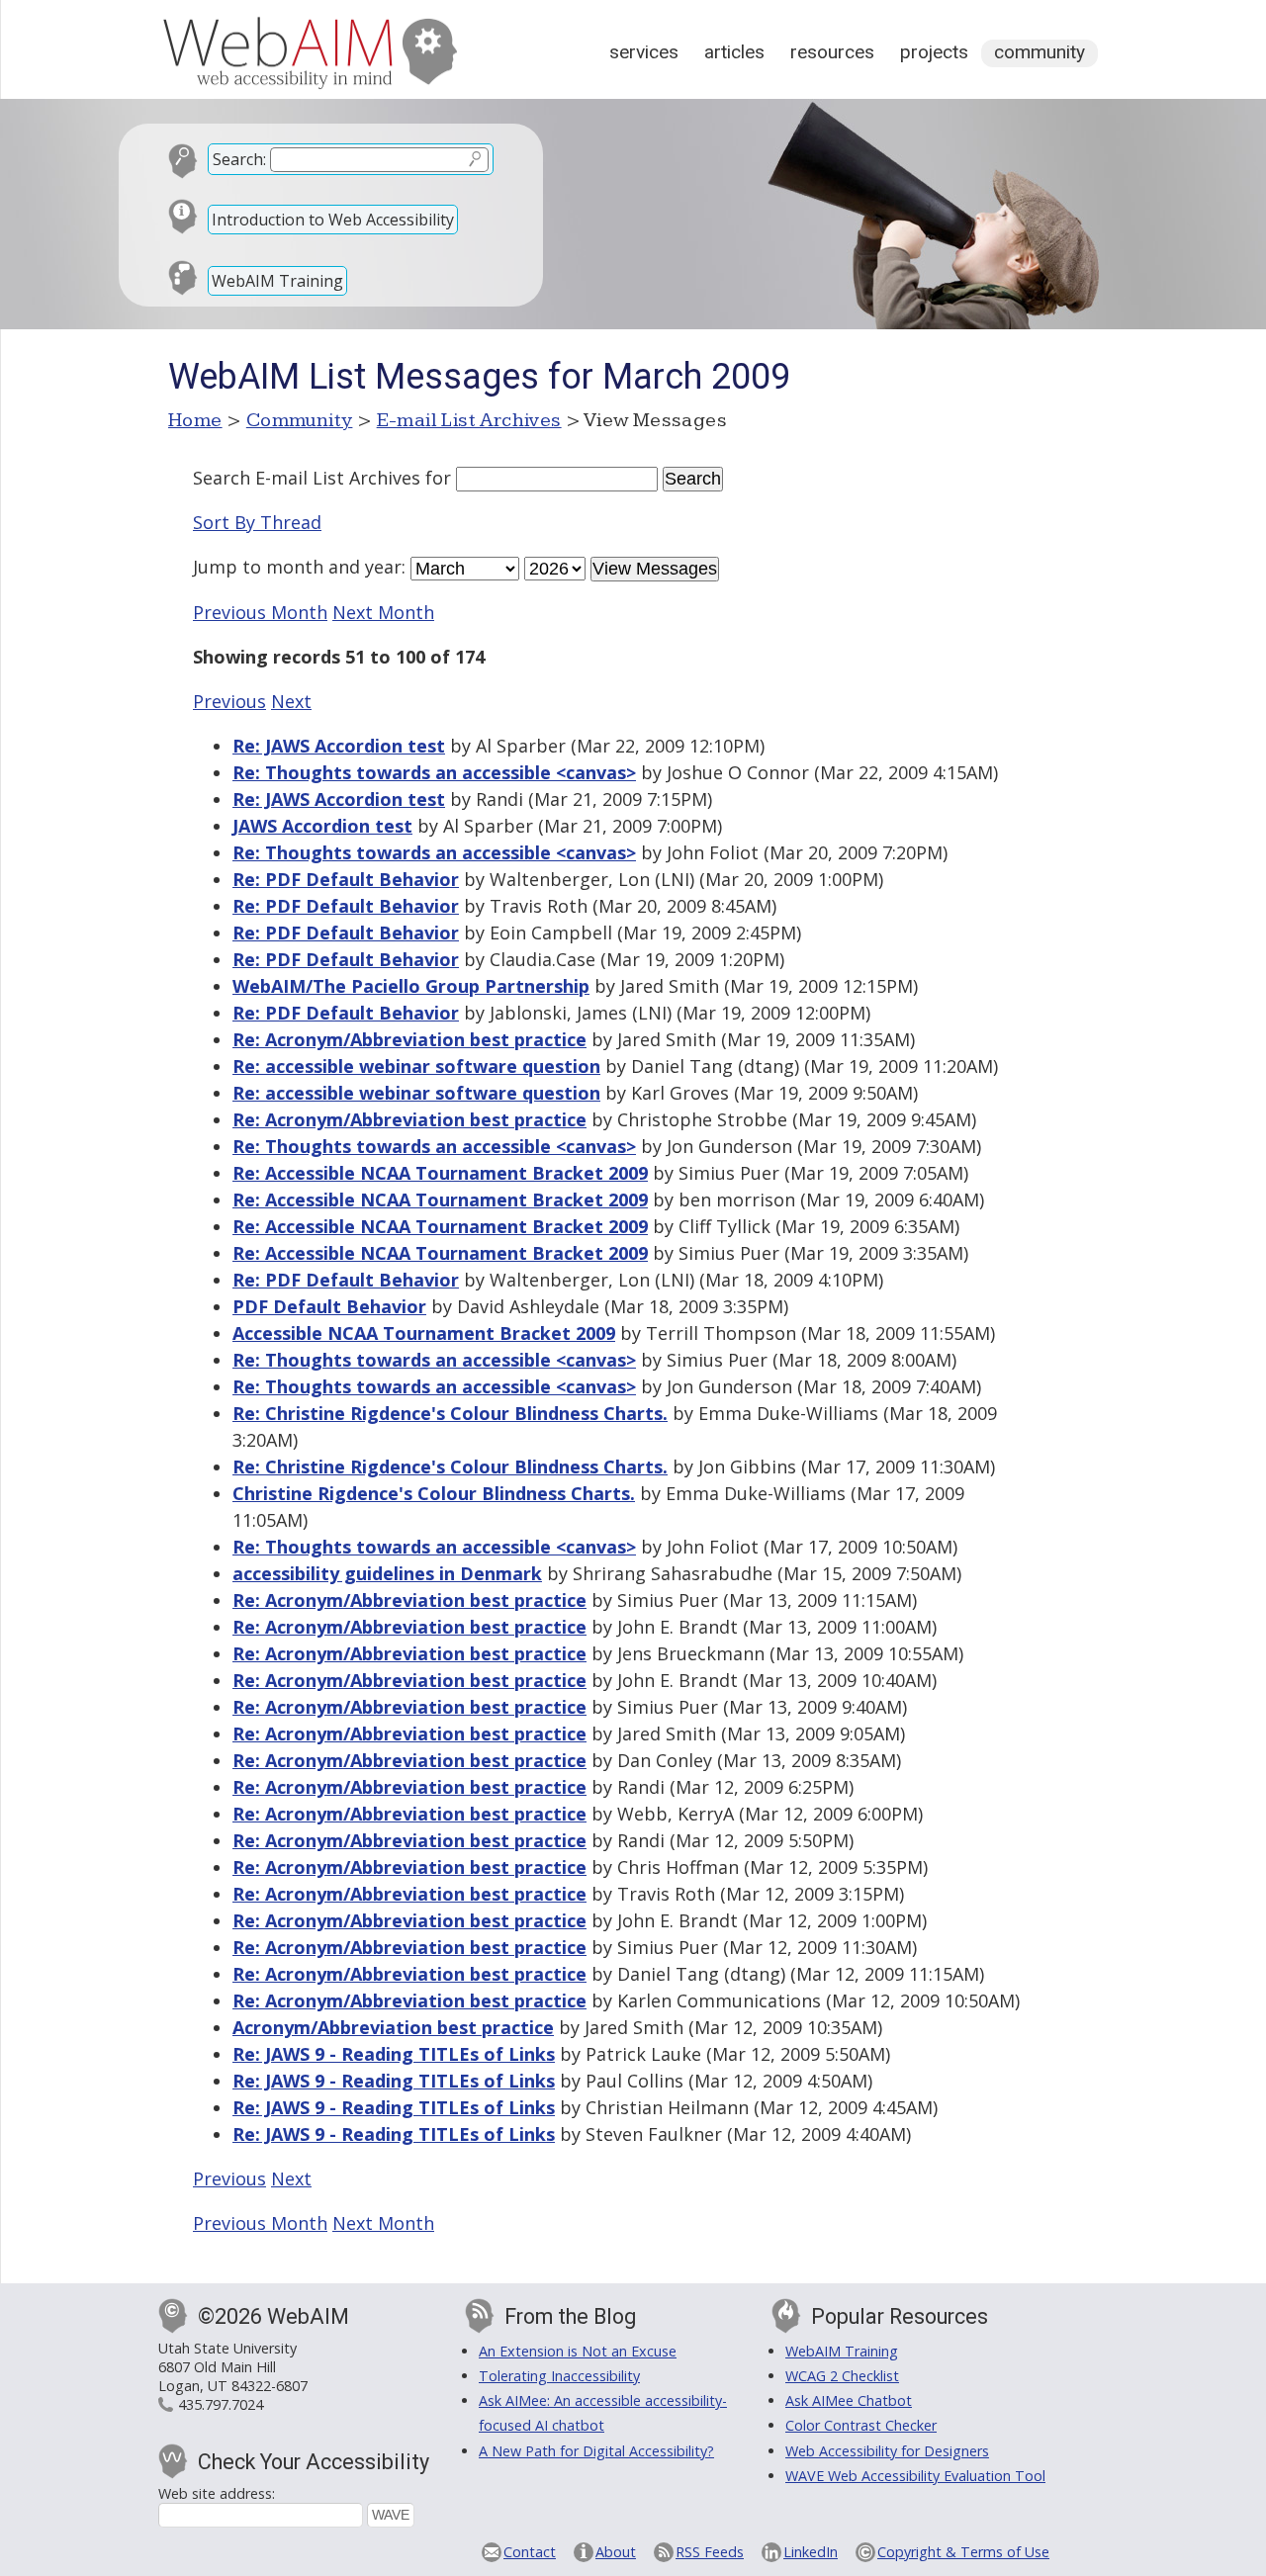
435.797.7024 (221, 2404)
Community (1040, 52)
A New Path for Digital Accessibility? (596, 2451)
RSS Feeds (710, 2552)
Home (195, 420)
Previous (229, 701)
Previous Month (260, 612)
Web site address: (217, 2493)
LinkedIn (811, 2552)
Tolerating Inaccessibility (559, 2376)
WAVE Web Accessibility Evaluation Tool (915, 2476)
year (383, 567)
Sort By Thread (257, 522)
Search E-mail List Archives (307, 478)
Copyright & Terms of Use (963, 2552)
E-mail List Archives (469, 420)
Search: (239, 159)
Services (644, 52)
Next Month (383, 612)
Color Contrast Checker (861, 2425)
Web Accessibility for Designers (887, 2451)
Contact (530, 2552)
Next (291, 701)
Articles (734, 52)
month (295, 567)
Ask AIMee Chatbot (849, 2400)
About (616, 2552)
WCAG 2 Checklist (842, 2376)
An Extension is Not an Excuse (578, 2351)
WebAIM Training (277, 281)
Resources (832, 52)
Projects (934, 52)
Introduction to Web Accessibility (333, 220)
